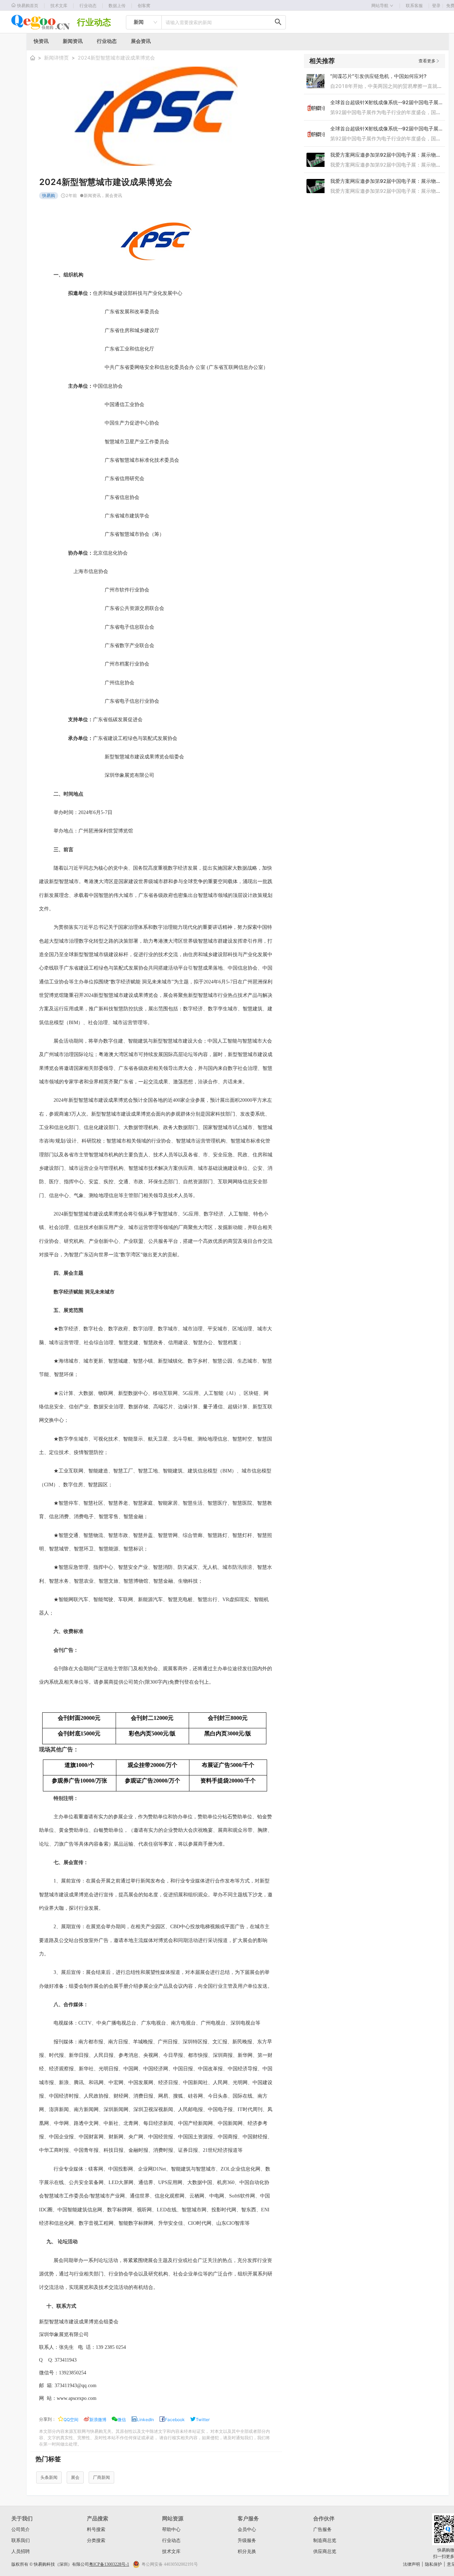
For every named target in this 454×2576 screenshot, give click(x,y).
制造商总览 (325, 2540)
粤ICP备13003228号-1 (109, 2564)
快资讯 (41, 41)
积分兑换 (247, 2551)
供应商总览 (325, 2551)
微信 (122, 2420)
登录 (438, 6)
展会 (75, 2477)
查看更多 (427, 61)
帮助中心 (171, 2529)
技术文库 (59, 6)
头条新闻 (49, 2477)
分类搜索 (96, 2540)
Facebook (175, 2420)
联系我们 (21, 2540)
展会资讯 (141, 41)
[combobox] (144, 22)
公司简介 (21, 2529)
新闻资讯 (73, 41)
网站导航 (380, 6)
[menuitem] (41, 42)
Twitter (203, 2420)
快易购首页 (28, 6)
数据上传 (117, 6)
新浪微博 (98, 2420)
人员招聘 (21, 2551)
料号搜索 (96, 2529)
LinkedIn (145, 2420)
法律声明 (411, 2564)
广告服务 (322, 2529)
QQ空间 (71, 2420)
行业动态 (88, 6)
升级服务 (247, 2540)
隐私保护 (433, 2564)
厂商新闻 (101, 2477)
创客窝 (144, 6)
